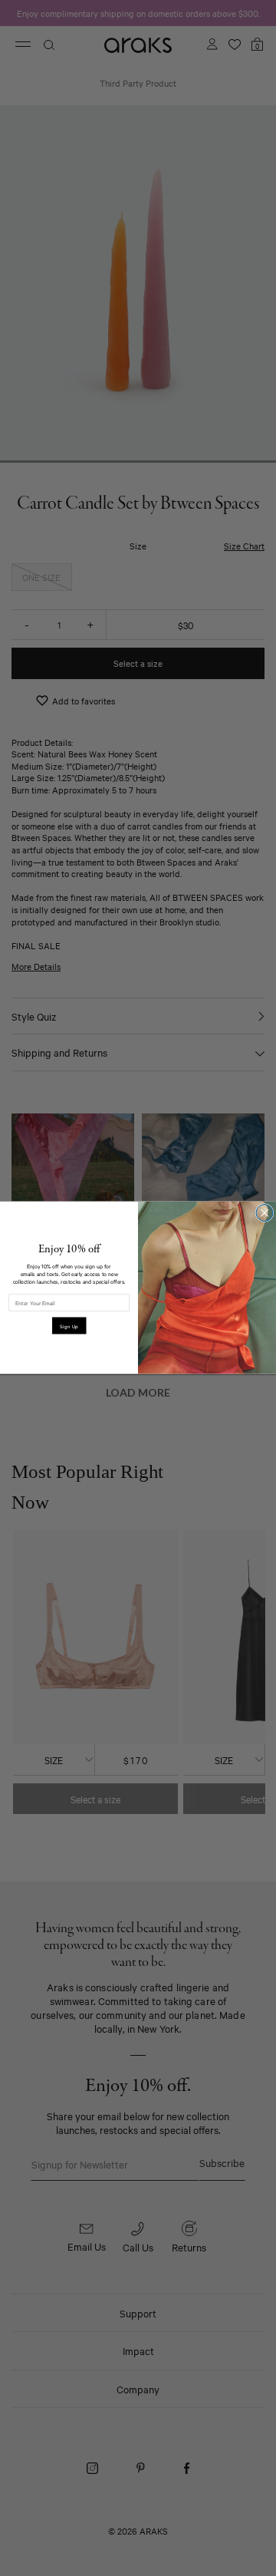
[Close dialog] (264, 1213)
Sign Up (69, 1326)
